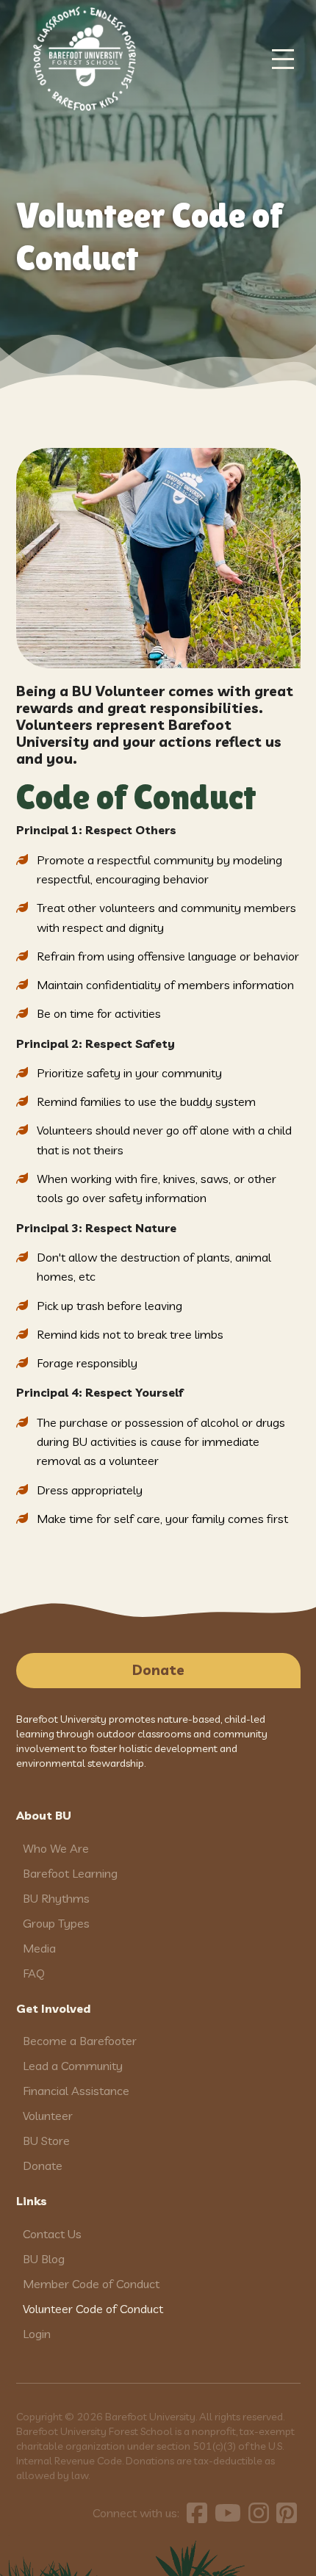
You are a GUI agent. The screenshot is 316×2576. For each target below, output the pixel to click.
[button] (283, 59)
